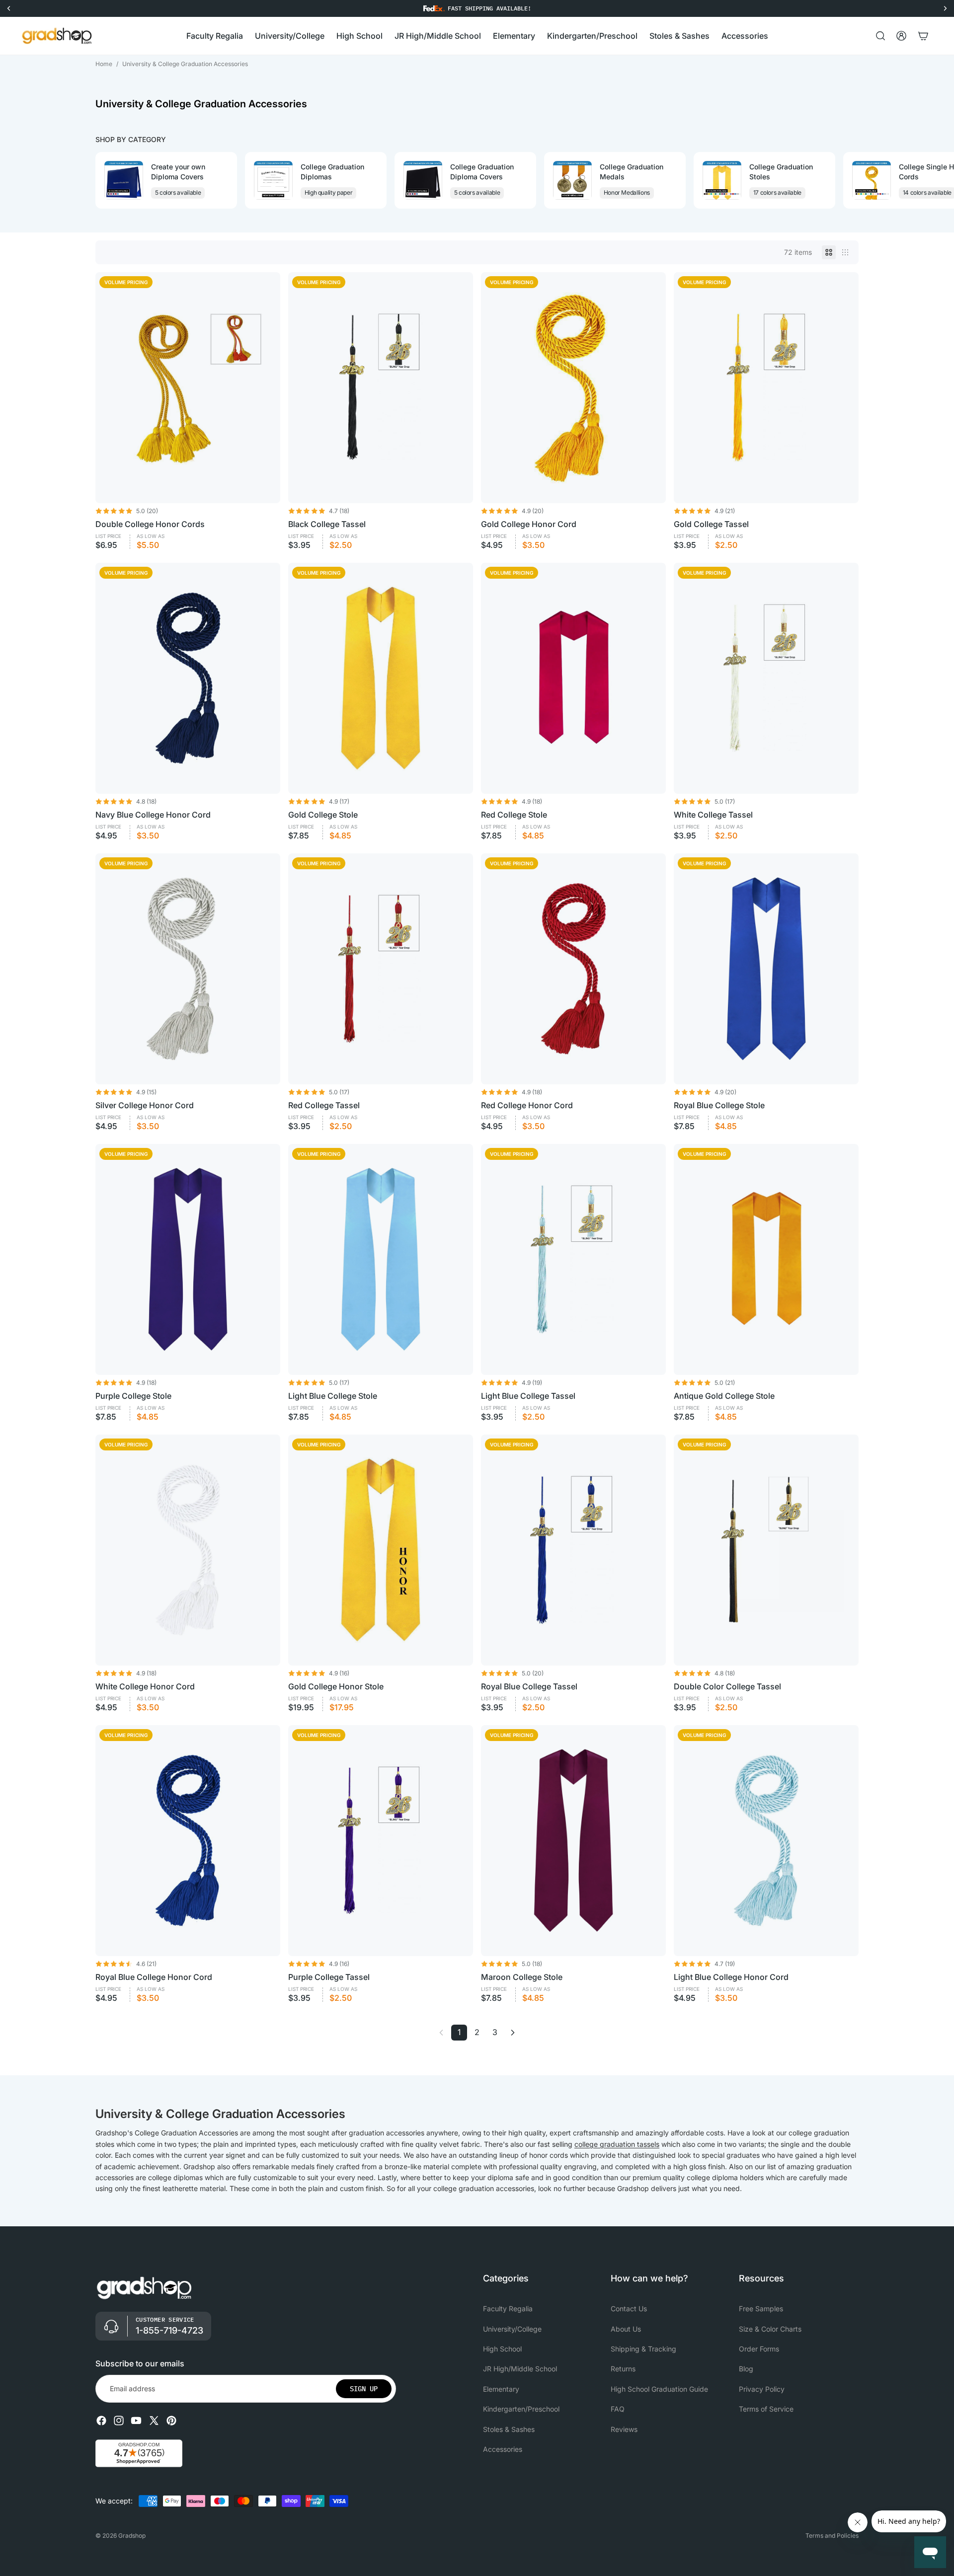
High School (502, 2349)
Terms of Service (766, 2409)
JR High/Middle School (520, 2369)
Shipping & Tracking (643, 2349)
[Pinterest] (171, 2421)
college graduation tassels (617, 2144)
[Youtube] (136, 2421)
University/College (512, 2328)
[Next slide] (850, 180)
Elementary (501, 2389)
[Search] (880, 36)
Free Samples (761, 2309)
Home (104, 64)
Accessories (503, 2449)
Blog (746, 2369)
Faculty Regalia (508, 2309)
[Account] (901, 36)
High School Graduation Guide (659, 2389)
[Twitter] (154, 2421)
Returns (623, 2369)
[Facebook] (101, 2421)
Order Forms (759, 2349)
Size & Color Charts (770, 2328)
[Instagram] (119, 2421)
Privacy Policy (762, 2389)
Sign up (364, 2389)
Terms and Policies (832, 2536)
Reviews (624, 2429)
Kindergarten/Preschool (521, 2409)
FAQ (618, 2409)
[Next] (513, 2033)
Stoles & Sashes (509, 2429)
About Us (626, 2328)
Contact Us (629, 2309)
